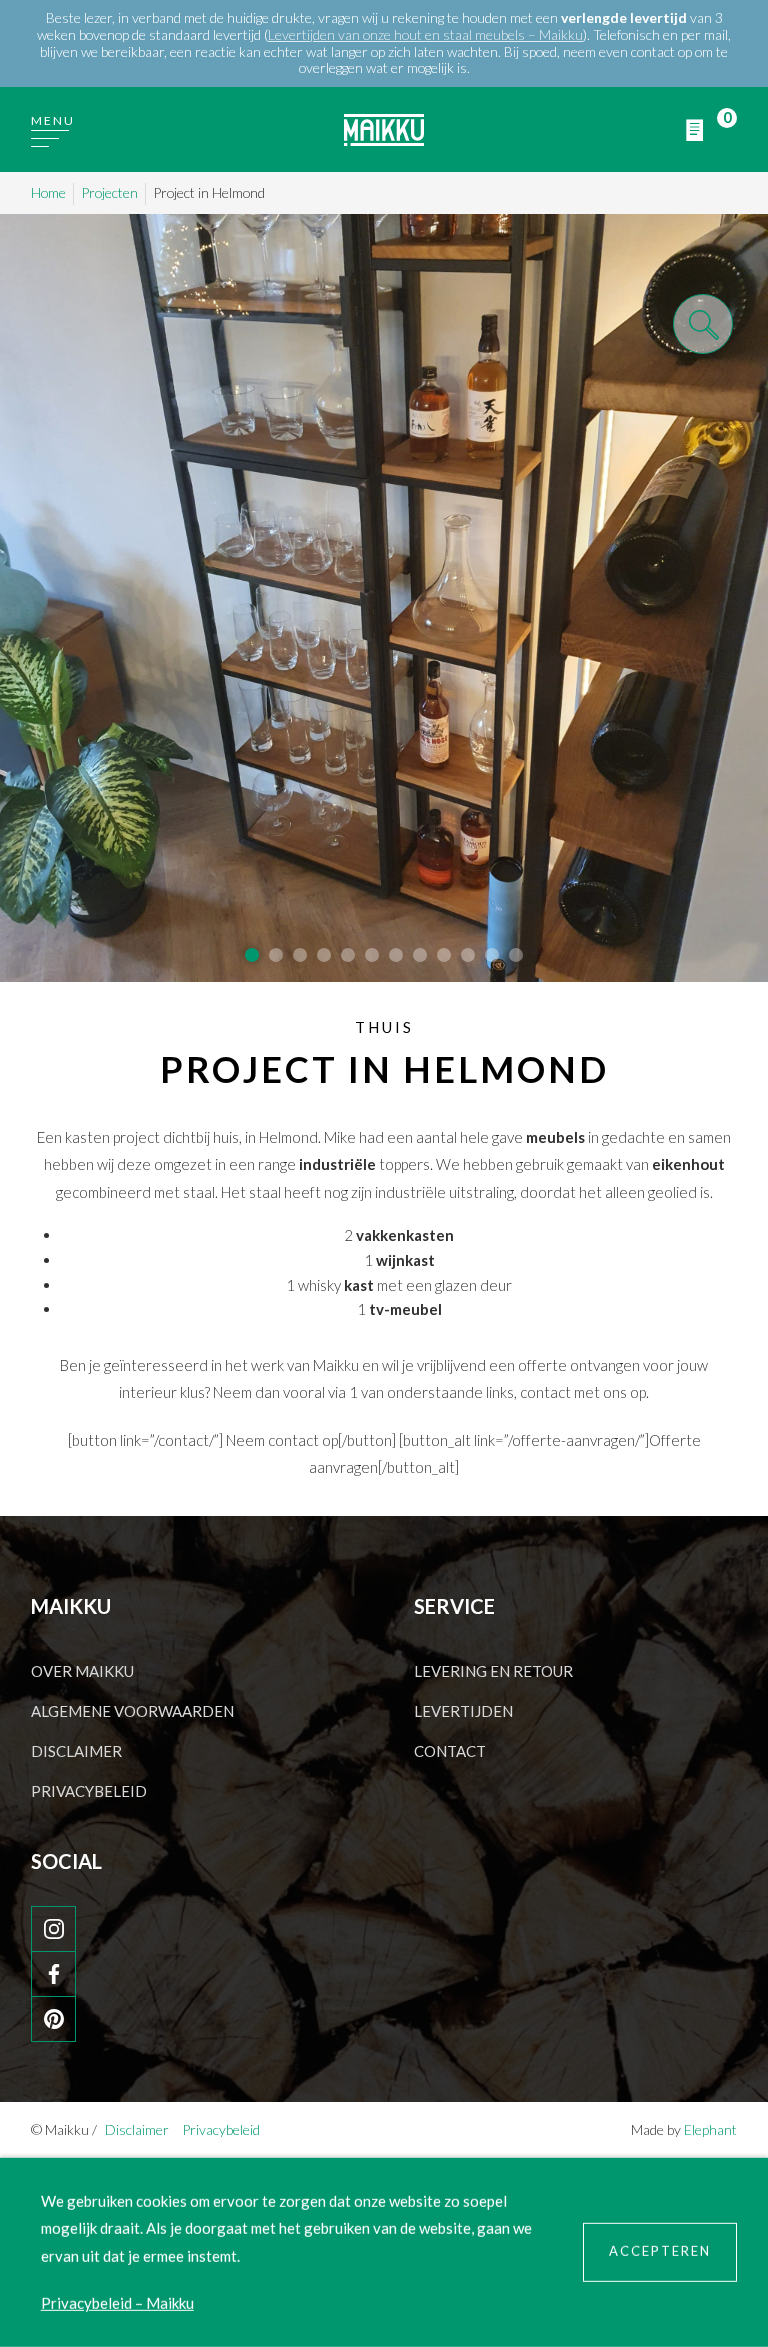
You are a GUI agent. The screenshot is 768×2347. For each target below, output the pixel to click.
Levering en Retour (493, 1671)
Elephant (710, 2129)
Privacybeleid (89, 1791)
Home (48, 192)
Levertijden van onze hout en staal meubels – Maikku (425, 34)
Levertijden (463, 1711)
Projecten (109, 192)
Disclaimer (76, 1751)
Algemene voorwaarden (132, 1711)
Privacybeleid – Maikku (117, 2303)
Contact (450, 1751)
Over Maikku (82, 1671)
